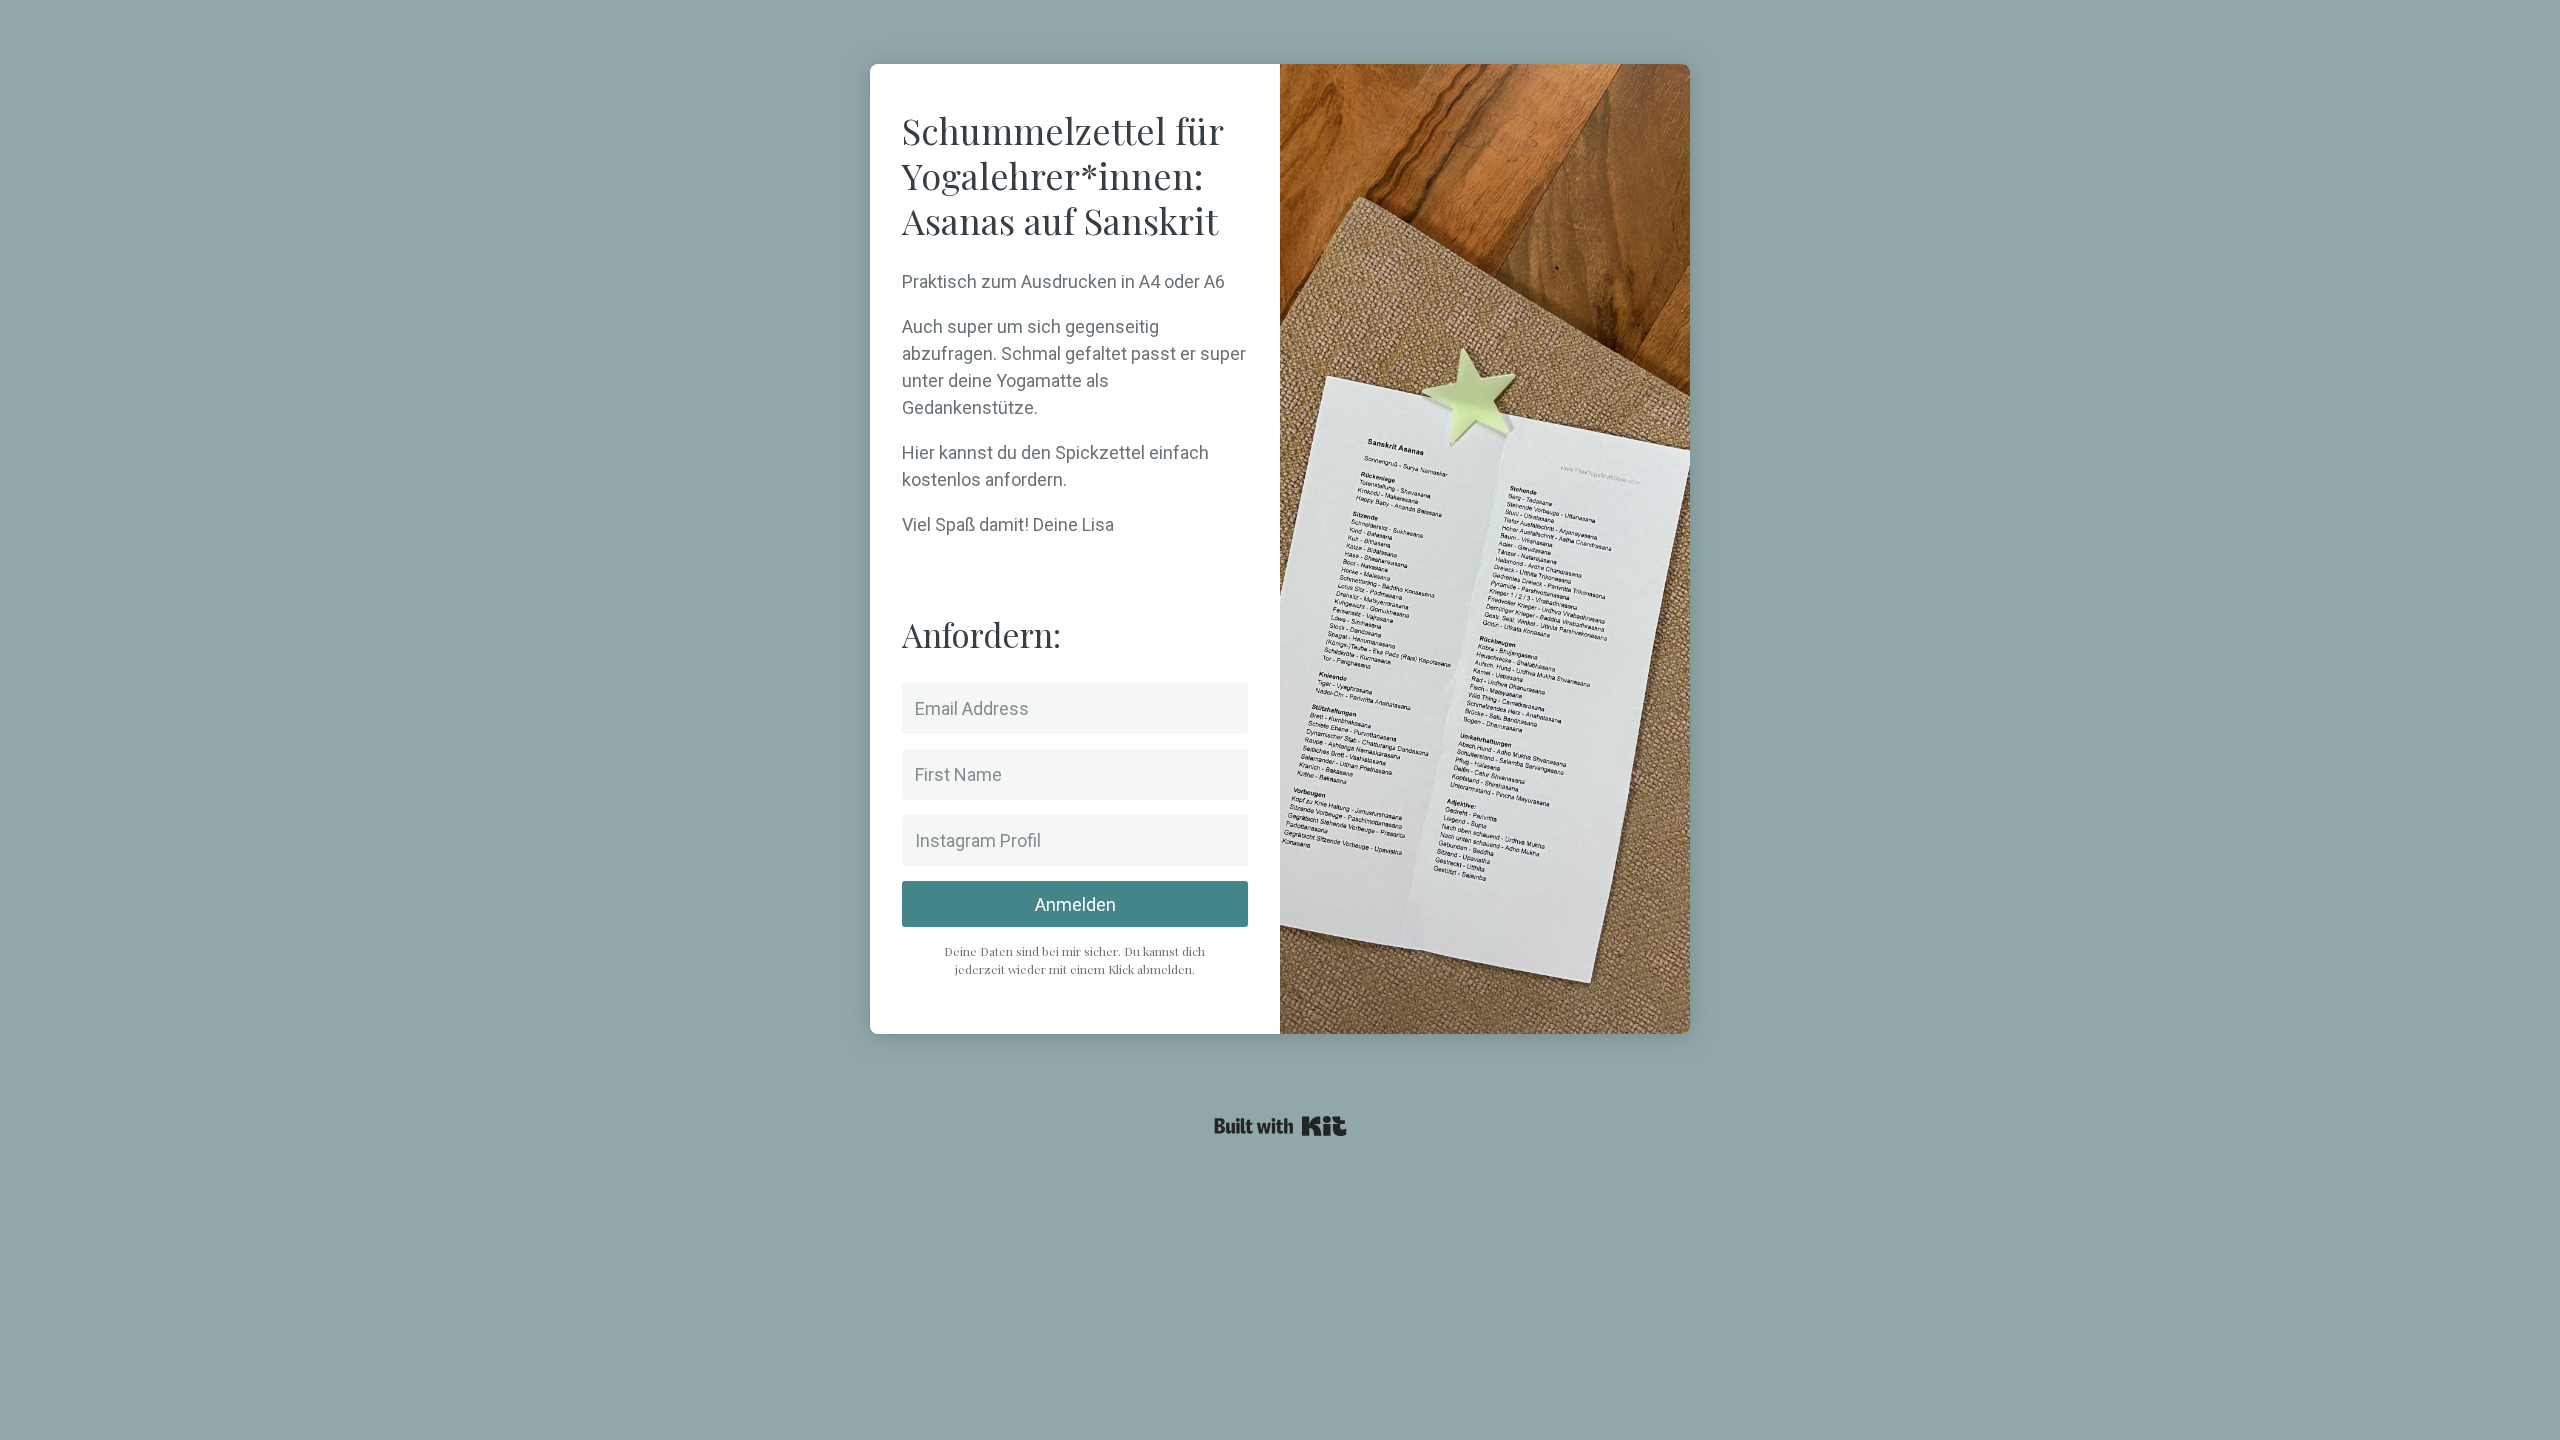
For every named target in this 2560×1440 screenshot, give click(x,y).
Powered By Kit (1280, 1126)
